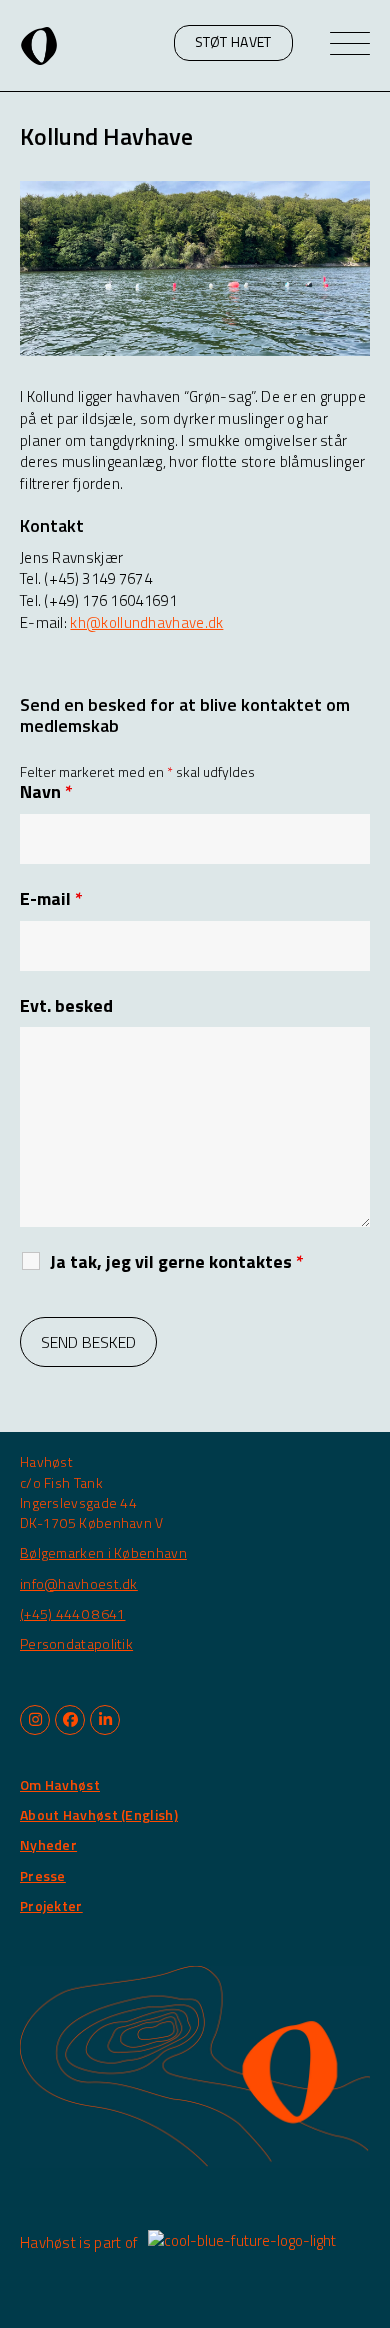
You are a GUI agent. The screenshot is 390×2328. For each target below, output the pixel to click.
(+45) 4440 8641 (73, 1613)
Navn (46, 792)
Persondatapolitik (76, 1643)
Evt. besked (66, 1006)
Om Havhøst (60, 1784)
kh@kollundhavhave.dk (146, 622)
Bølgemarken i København (103, 1552)
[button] (233, 43)
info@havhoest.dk (79, 1583)
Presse (43, 1875)
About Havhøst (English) (99, 1814)
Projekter (51, 1905)
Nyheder (48, 1844)
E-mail (51, 899)
